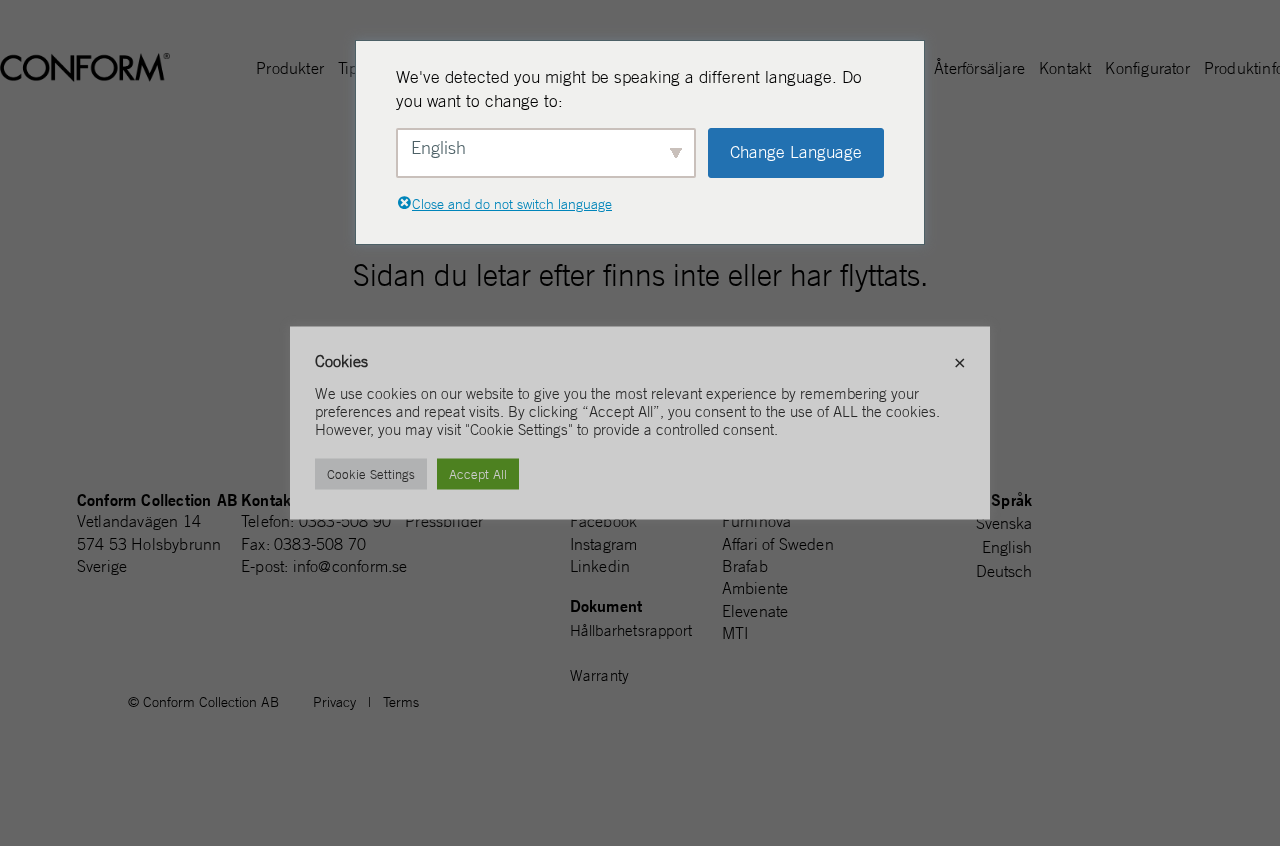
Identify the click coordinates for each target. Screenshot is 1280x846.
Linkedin (600, 566)
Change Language (796, 152)
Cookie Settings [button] (371, 474)
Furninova (757, 521)
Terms (401, 702)
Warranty (600, 675)
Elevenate (755, 611)
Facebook (604, 521)
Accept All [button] (478, 474)
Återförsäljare (979, 69)
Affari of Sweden (778, 544)
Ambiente (755, 588)
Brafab (745, 566)
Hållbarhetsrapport (631, 630)
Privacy (334, 702)
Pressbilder (444, 521)
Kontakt (1065, 69)
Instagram (604, 544)
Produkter (290, 69)
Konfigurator (1147, 69)
